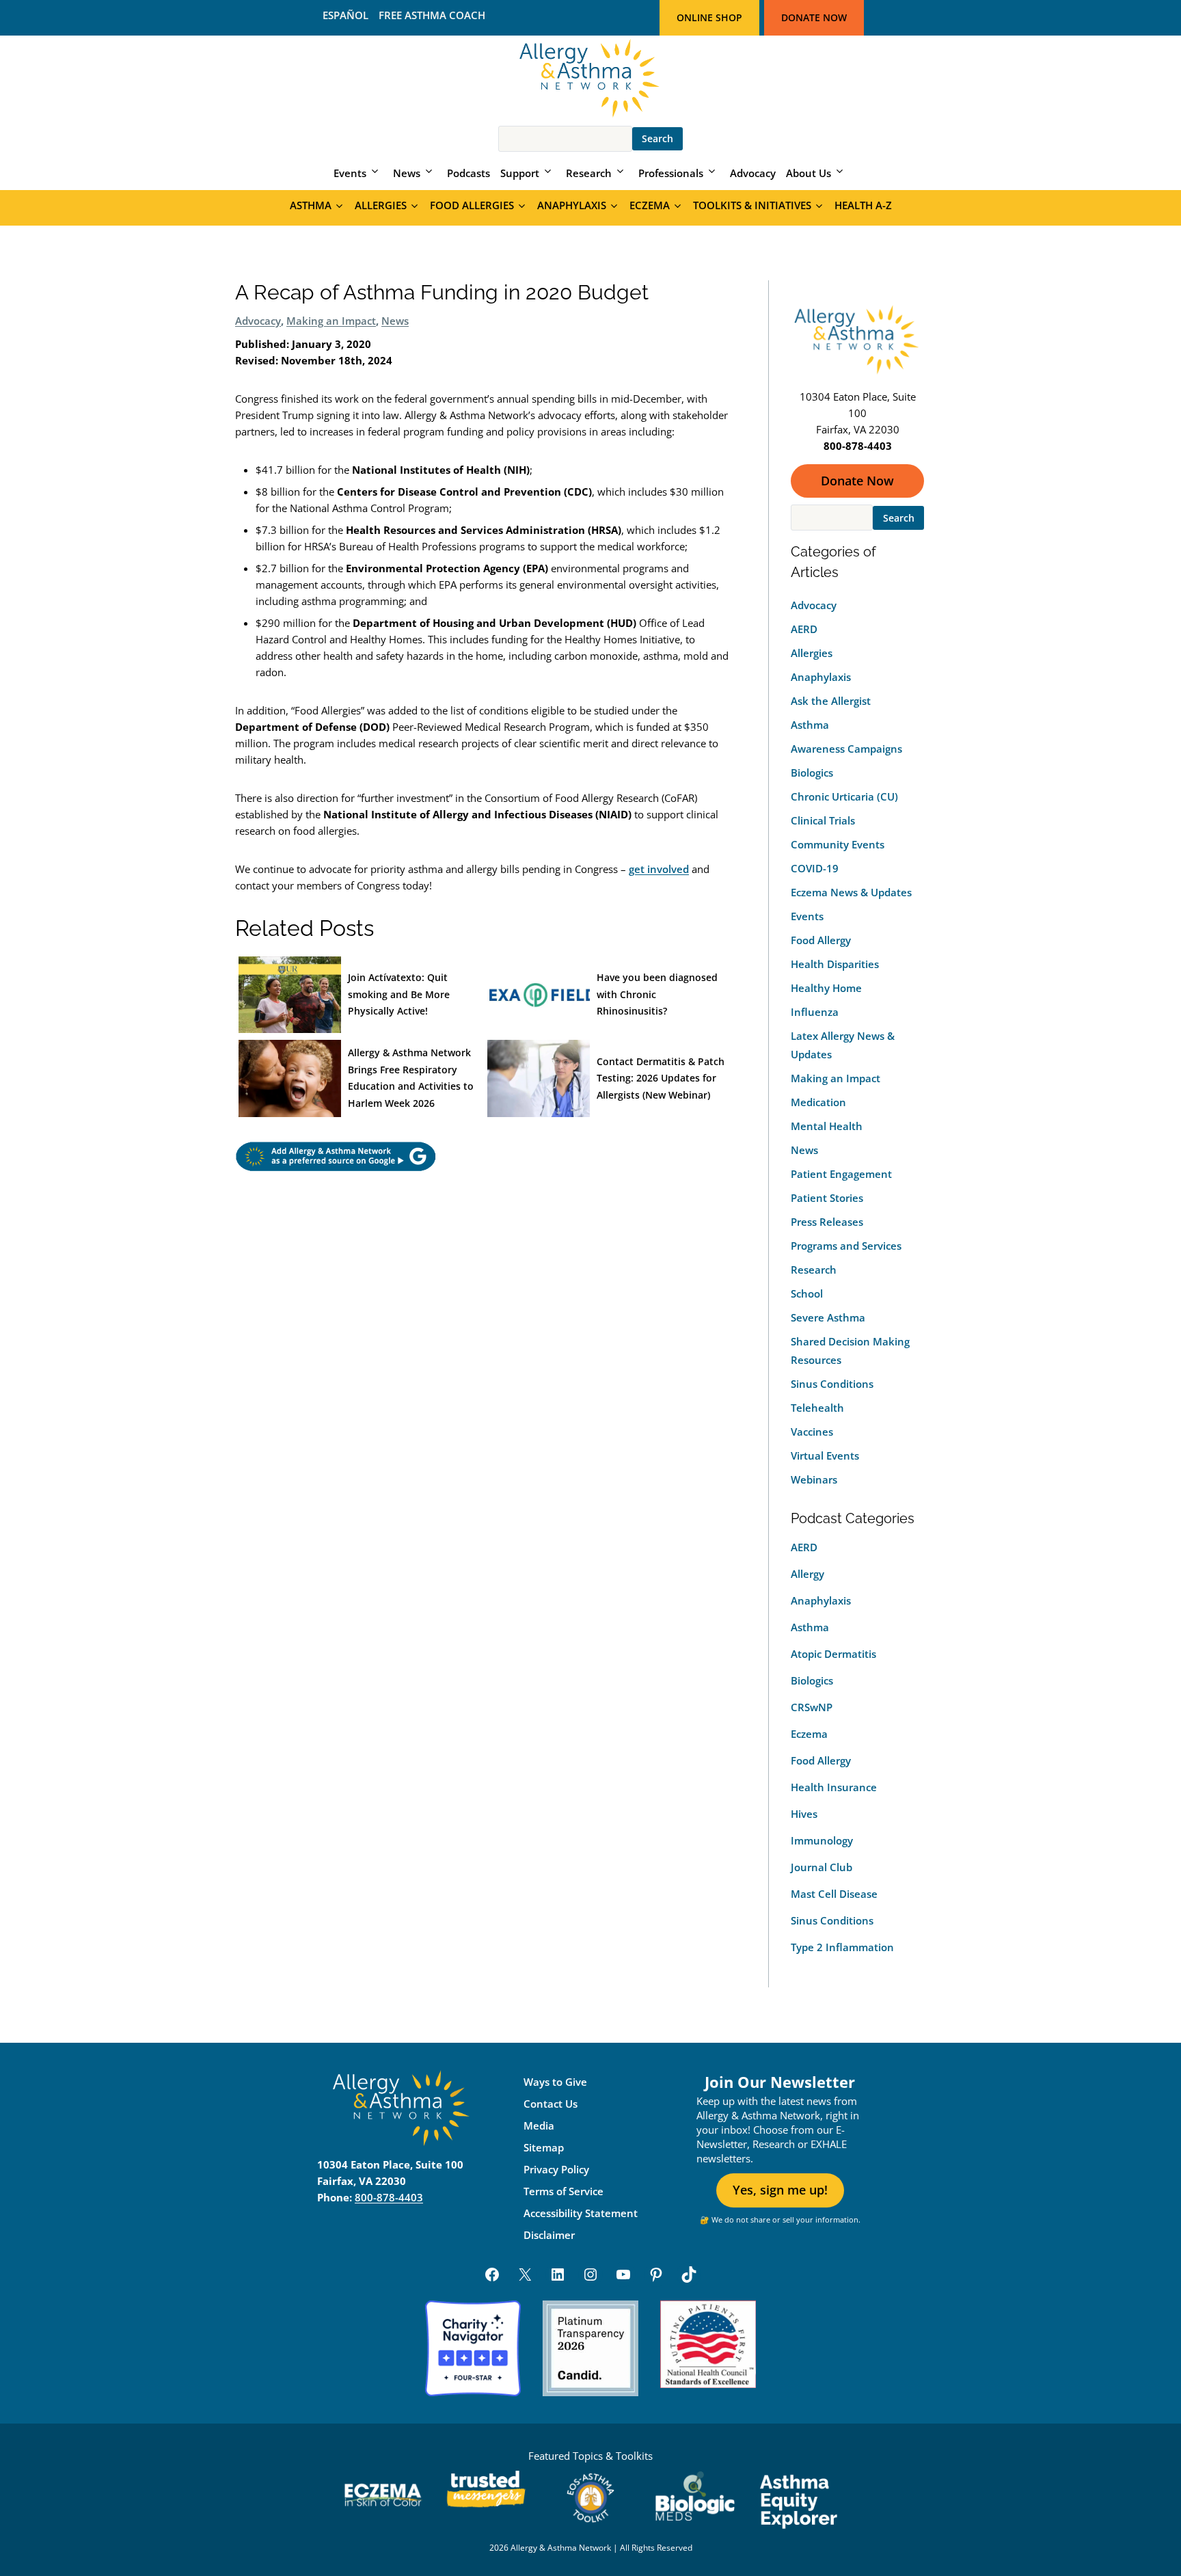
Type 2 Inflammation (842, 1947)
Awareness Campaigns (846, 749)
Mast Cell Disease (834, 1894)
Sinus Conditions (832, 1384)
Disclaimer (549, 2235)
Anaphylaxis (572, 205)
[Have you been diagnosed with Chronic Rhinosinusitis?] (539, 995)
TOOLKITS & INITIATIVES (752, 205)
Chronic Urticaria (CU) (844, 796)
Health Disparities (835, 964)
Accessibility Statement (581, 2213)
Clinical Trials (823, 820)
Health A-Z (863, 205)
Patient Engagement (841, 1174)
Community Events (838, 844)
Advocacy (753, 173)
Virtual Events (825, 1455)
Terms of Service (564, 2191)
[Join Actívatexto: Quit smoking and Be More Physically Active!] (290, 995)
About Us (809, 173)
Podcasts (469, 173)
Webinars (814, 1479)
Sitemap (544, 2147)
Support (520, 173)
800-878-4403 (389, 2197)
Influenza (815, 1012)
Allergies (381, 205)
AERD (804, 629)
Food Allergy (821, 940)
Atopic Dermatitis (833, 1654)
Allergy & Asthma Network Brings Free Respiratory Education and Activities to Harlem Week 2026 (411, 1078)
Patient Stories (827, 1198)
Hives (804, 1814)
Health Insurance (834, 1787)
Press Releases (827, 1222)
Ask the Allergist (831, 701)
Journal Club (822, 1867)
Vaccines (812, 1432)
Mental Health (827, 1126)
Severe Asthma (828, 1317)
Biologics (812, 773)
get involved (659, 869)
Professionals (671, 173)
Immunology (822, 1840)
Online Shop (709, 17)
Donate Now (814, 17)
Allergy (807, 1574)
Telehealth (817, 1408)
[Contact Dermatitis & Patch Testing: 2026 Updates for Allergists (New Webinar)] (539, 1078)
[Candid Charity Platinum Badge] (590, 2348)
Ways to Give (555, 2082)
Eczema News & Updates (851, 892)
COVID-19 (815, 868)
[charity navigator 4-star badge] (473, 2348)
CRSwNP (812, 1707)
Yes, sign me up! (780, 2190)
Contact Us (551, 2104)
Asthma (311, 205)
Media (539, 2125)
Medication (818, 1102)
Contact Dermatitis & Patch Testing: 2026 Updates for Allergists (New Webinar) (661, 1078)
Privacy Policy (556, 2169)
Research (589, 173)
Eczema (650, 205)
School (807, 1293)
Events (350, 173)
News (407, 173)
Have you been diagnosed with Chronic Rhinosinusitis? (657, 994)
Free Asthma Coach (432, 15)
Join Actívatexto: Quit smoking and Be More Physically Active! (399, 994)
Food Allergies (472, 205)
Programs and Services (846, 1246)
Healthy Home (826, 988)
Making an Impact (331, 321)
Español (345, 15)
